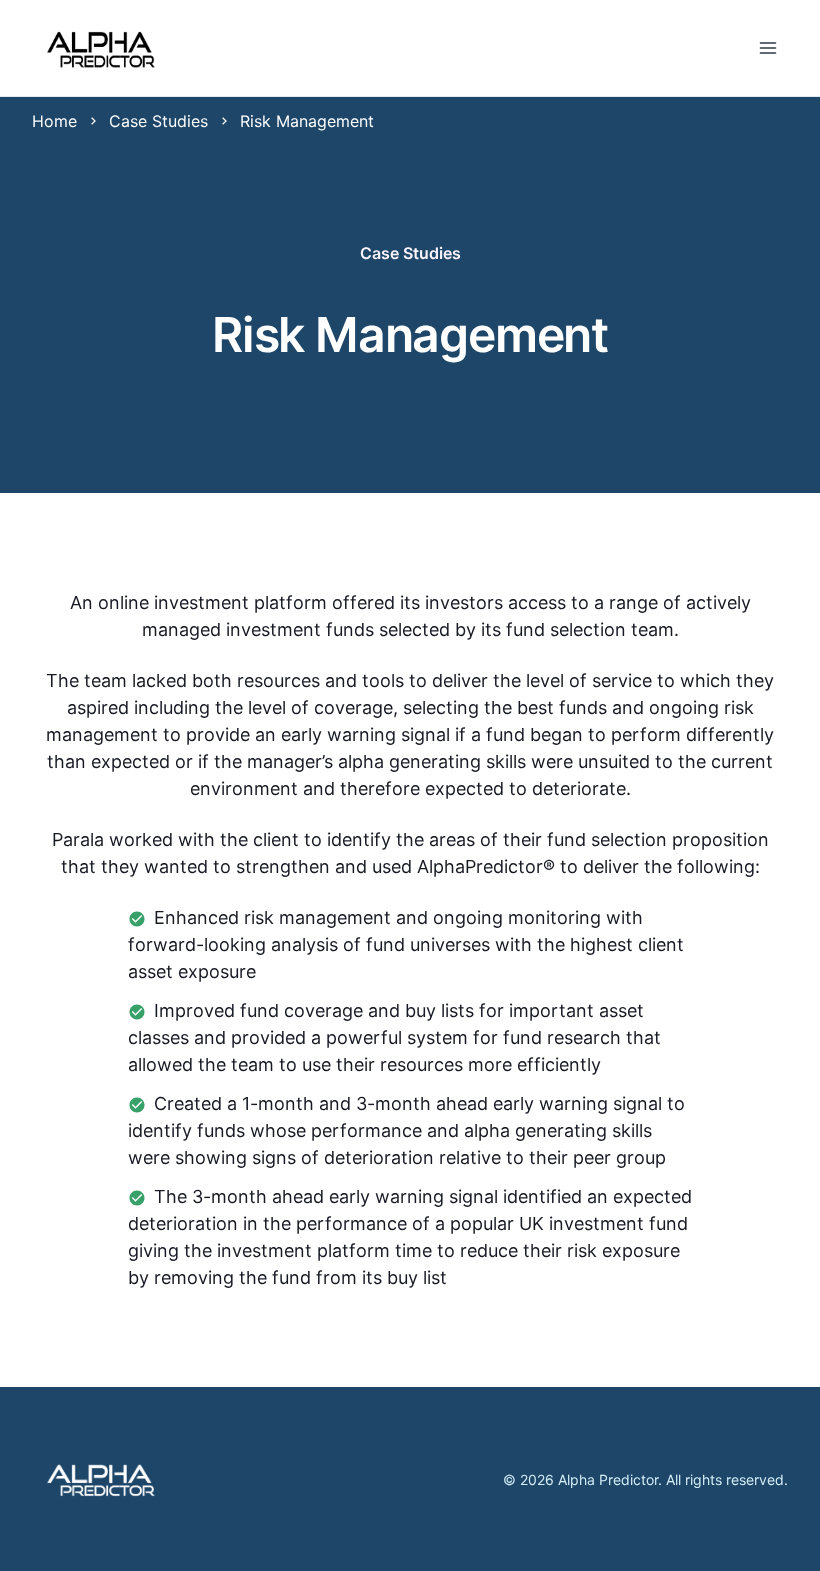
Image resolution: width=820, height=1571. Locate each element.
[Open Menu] (768, 48)
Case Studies (158, 121)
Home (54, 121)
